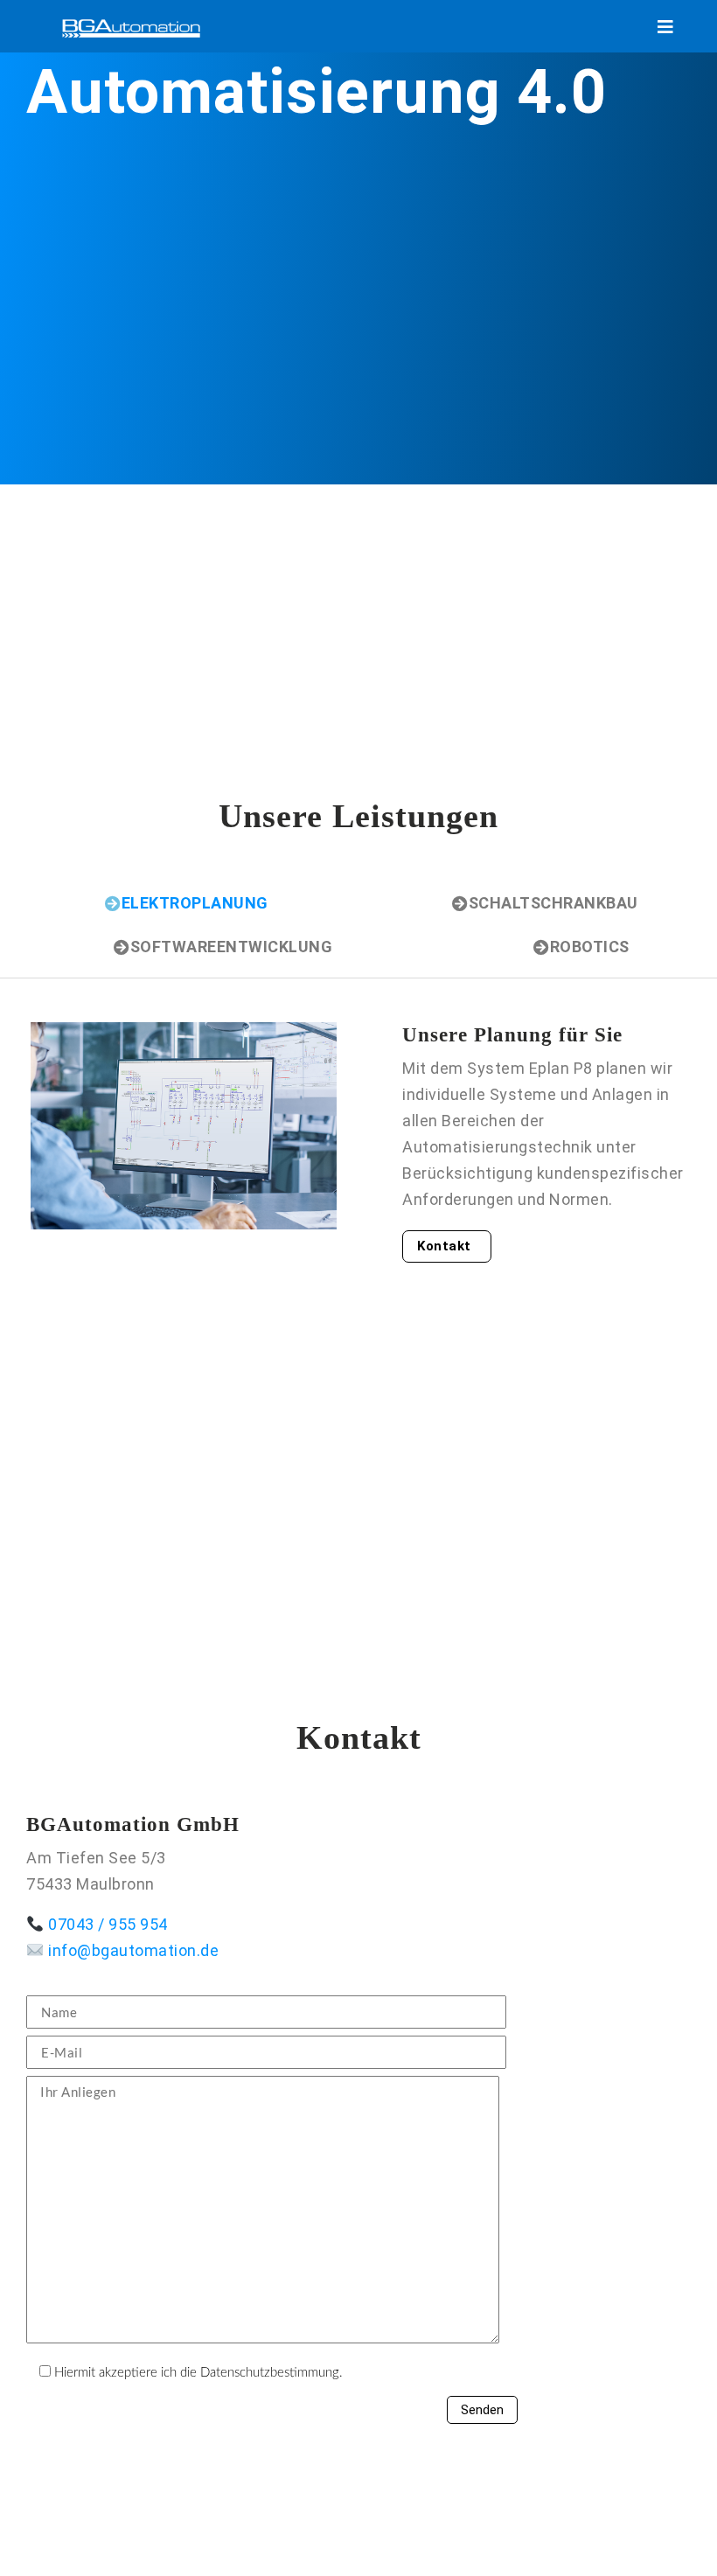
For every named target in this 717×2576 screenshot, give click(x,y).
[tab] (187, 912)
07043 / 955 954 (108, 1924)
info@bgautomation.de (133, 1950)
